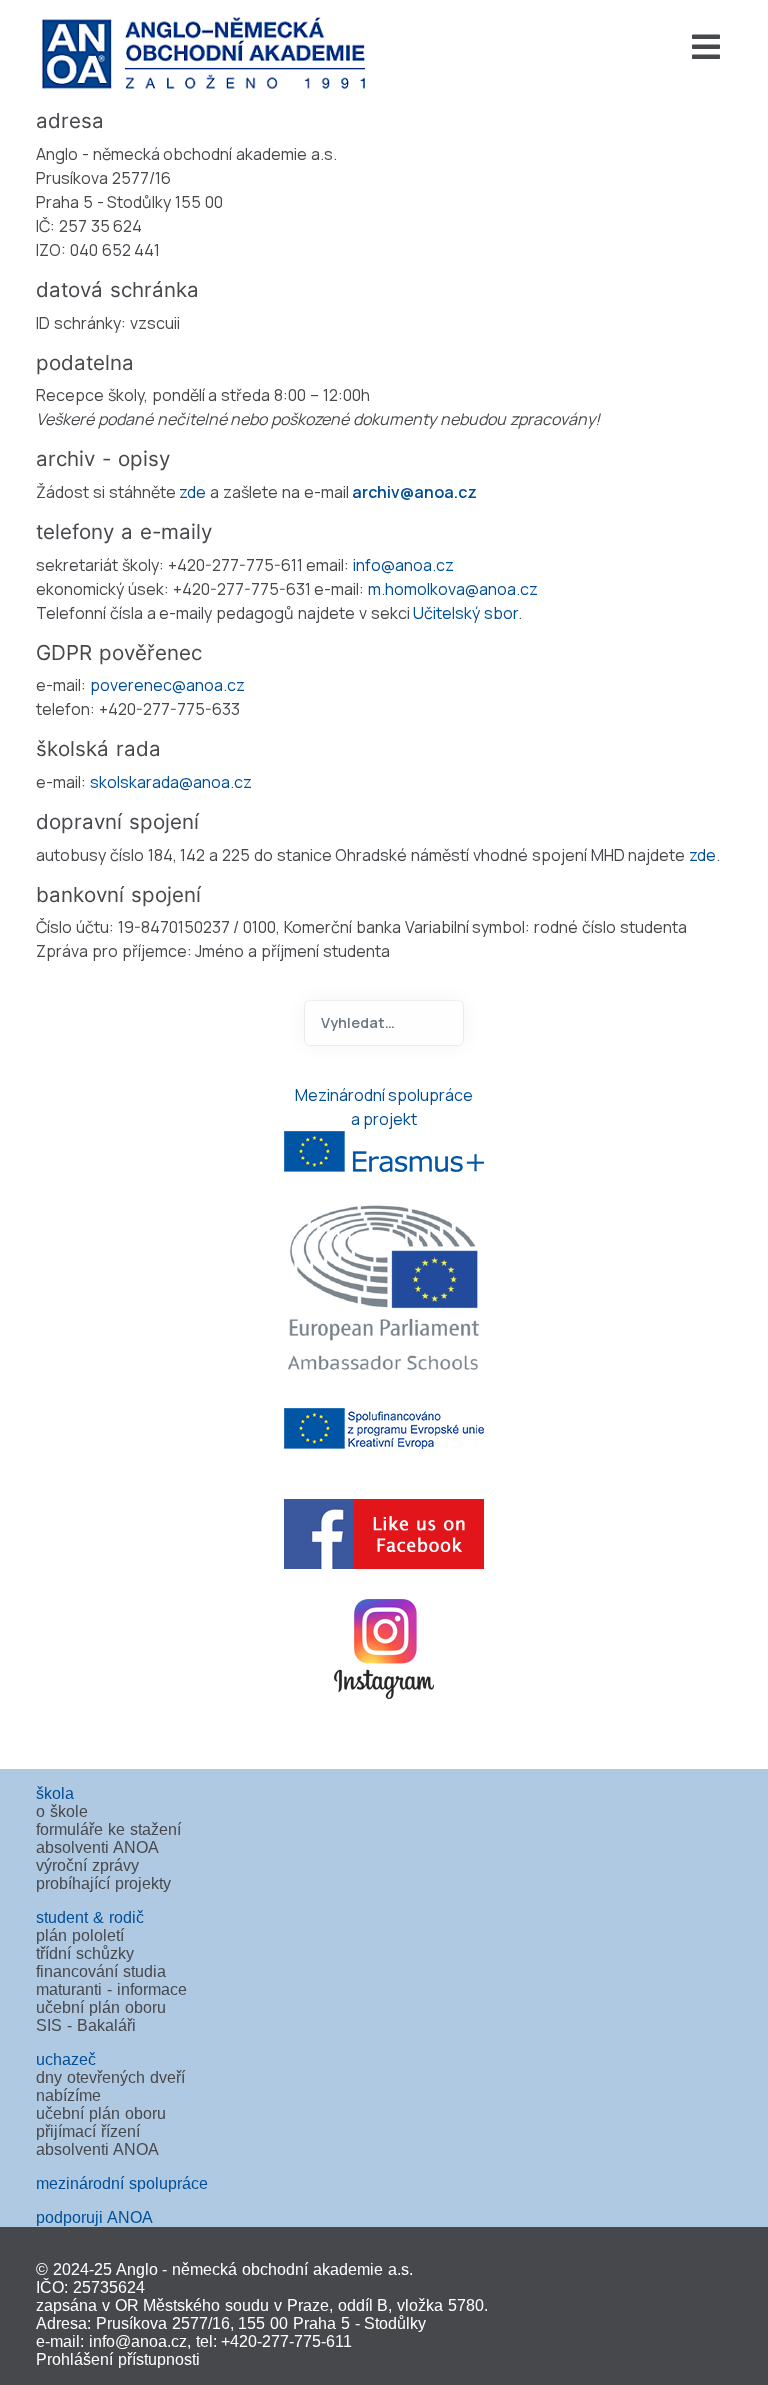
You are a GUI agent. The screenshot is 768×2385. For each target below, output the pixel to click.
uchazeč (66, 2059)
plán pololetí (80, 1935)
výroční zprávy (87, 1865)
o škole (62, 1811)
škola (55, 1793)
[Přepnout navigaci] (562, 47)
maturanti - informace (111, 1989)
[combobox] (384, 1023)
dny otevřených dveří (110, 2077)
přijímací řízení (88, 2131)
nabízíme (68, 2095)
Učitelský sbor (465, 613)
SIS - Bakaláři (86, 2025)
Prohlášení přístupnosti (118, 2359)
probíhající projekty (103, 1883)
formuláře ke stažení (108, 1829)
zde (192, 492)
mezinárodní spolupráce (122, 2183)
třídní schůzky (85, 1953)
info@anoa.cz (403, 565)
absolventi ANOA (97, 1847)
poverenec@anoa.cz (167, 685)
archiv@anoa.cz (414, 492)
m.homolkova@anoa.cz (453, 589)
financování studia (101, 1971)
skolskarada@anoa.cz (171, 782)
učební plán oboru (101, 2007)
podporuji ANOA (94, 2217)
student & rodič (90, 1917)
